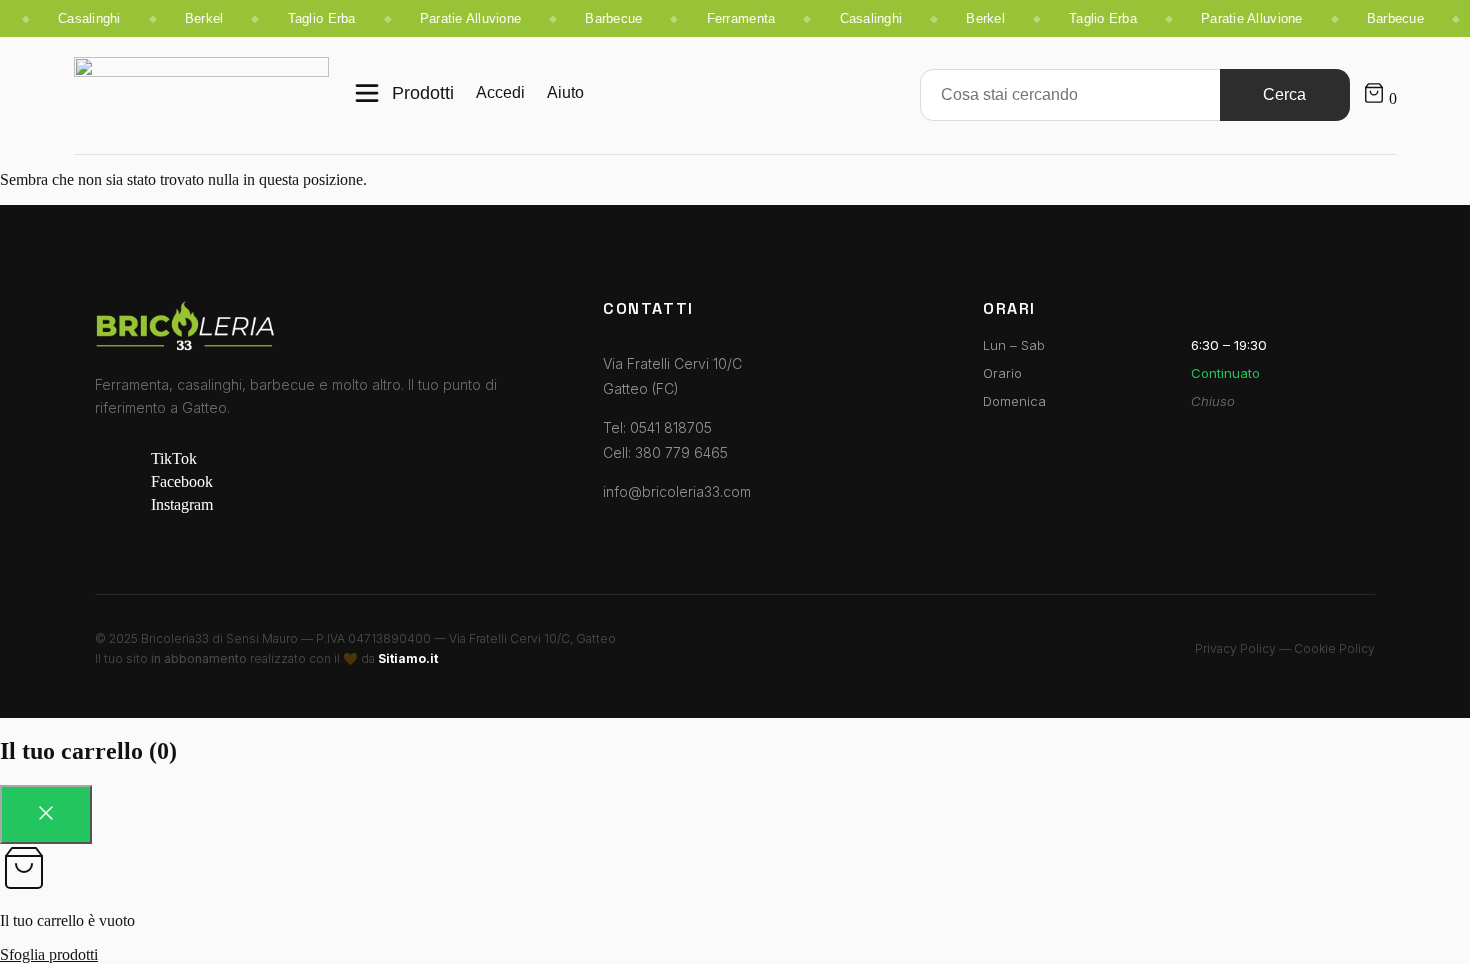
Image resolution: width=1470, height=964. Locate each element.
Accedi (500, 92)
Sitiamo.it (408, 658)
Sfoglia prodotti (49, 954)
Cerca (1284, 94)
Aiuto (565, 92)
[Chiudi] (46, 814)
